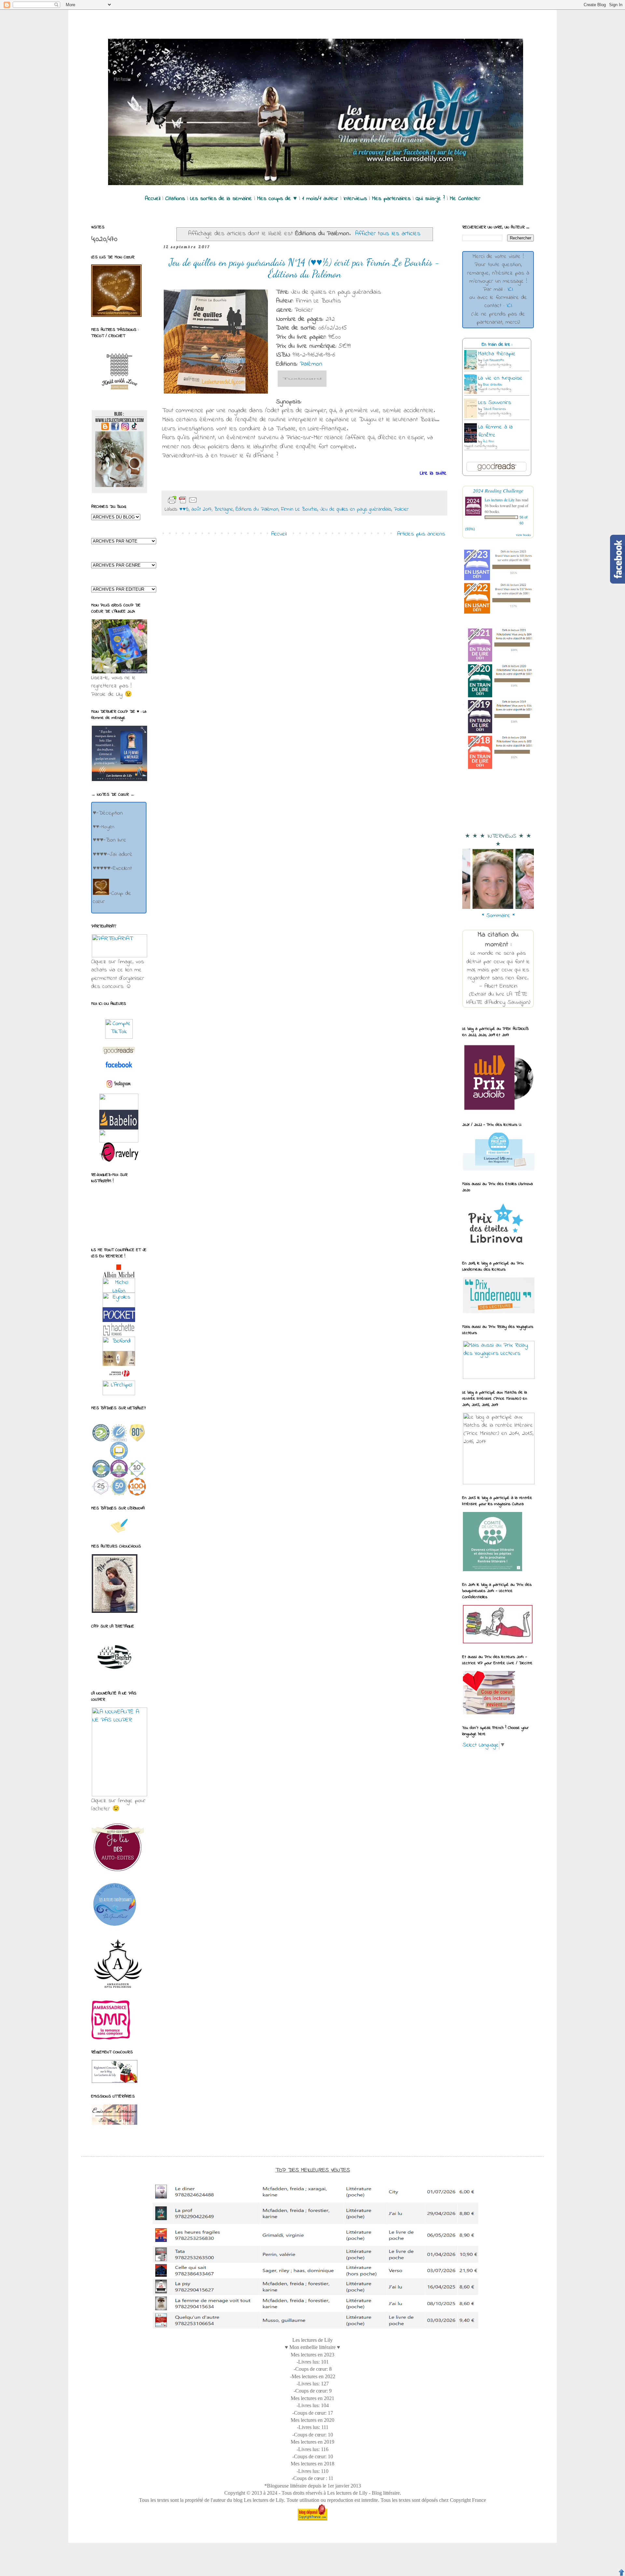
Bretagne (224, 509)
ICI (510, 290)
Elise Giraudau (493, 385)
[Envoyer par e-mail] (208, 500)
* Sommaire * (498, 916)
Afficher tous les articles (388, 234)
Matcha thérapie (497, 354)
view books (523, 535)
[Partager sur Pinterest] (250, 500)
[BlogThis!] (219, 500)
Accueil (279, 534)
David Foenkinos (494, 409)
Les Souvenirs (495, 403)
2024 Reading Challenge (498, 490)
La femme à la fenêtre (495, 431)
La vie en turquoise (500, 378)
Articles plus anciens (421, 534)
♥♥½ (184, 509)
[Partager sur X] (229, 500)
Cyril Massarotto (493, 360)
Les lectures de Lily (500, 500)
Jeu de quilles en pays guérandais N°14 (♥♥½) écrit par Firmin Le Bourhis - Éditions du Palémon (304, 268)
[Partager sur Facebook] (240, 500)
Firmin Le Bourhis (299, 509)
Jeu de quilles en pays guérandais (356, 509)
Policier (401, 509)
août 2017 (201, 509)
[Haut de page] (621, 2572)
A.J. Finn (489, 442)
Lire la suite (433, 473)
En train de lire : (497, 345)
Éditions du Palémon (257, 509)
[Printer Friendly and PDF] (183, 500)
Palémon (311, 364)
